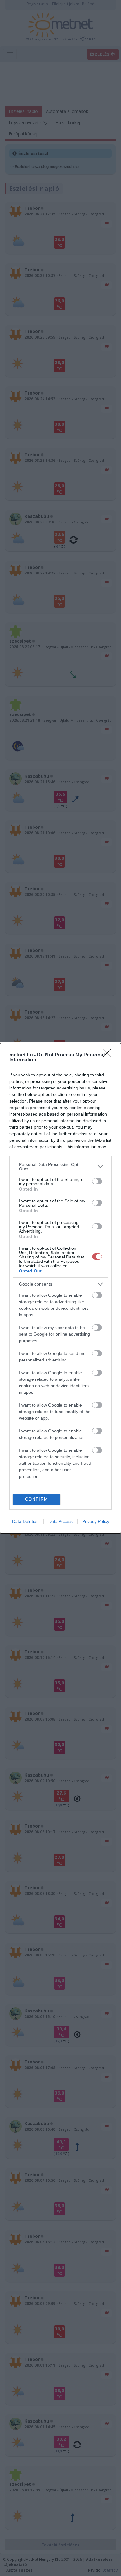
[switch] (97, 1181)
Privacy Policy (96, 1521)
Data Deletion (25, 1521)
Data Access (60, 1521)
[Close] (109, 1055)
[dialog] (60, 1288)
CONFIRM (37, 1499)
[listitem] (60, 1167)
